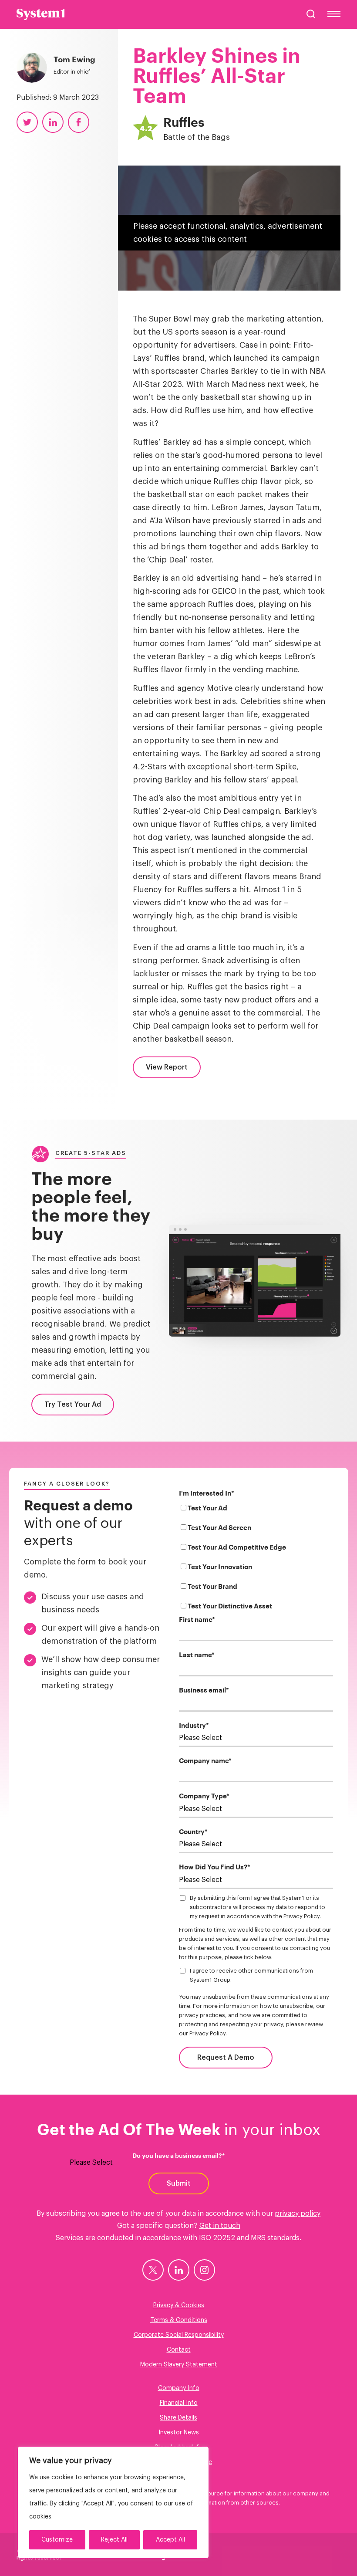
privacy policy (298, 2214)
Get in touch (220, 2226)
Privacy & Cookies (179, 2305)
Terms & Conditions (179, 2320)
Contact (179, 2350)
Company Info (179, 2388)
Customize (57, 2540)
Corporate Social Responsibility (179, 2335)
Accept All (170, 2540)
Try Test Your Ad (73, 1405)
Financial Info (179, 2403)
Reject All (114, 2540)
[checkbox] (256, 1559)
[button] (311, 14)
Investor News (179, 2433)
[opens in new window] (153, 2270)
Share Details (178, 2418)
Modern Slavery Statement (179, 2365)
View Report (167, 1067)
